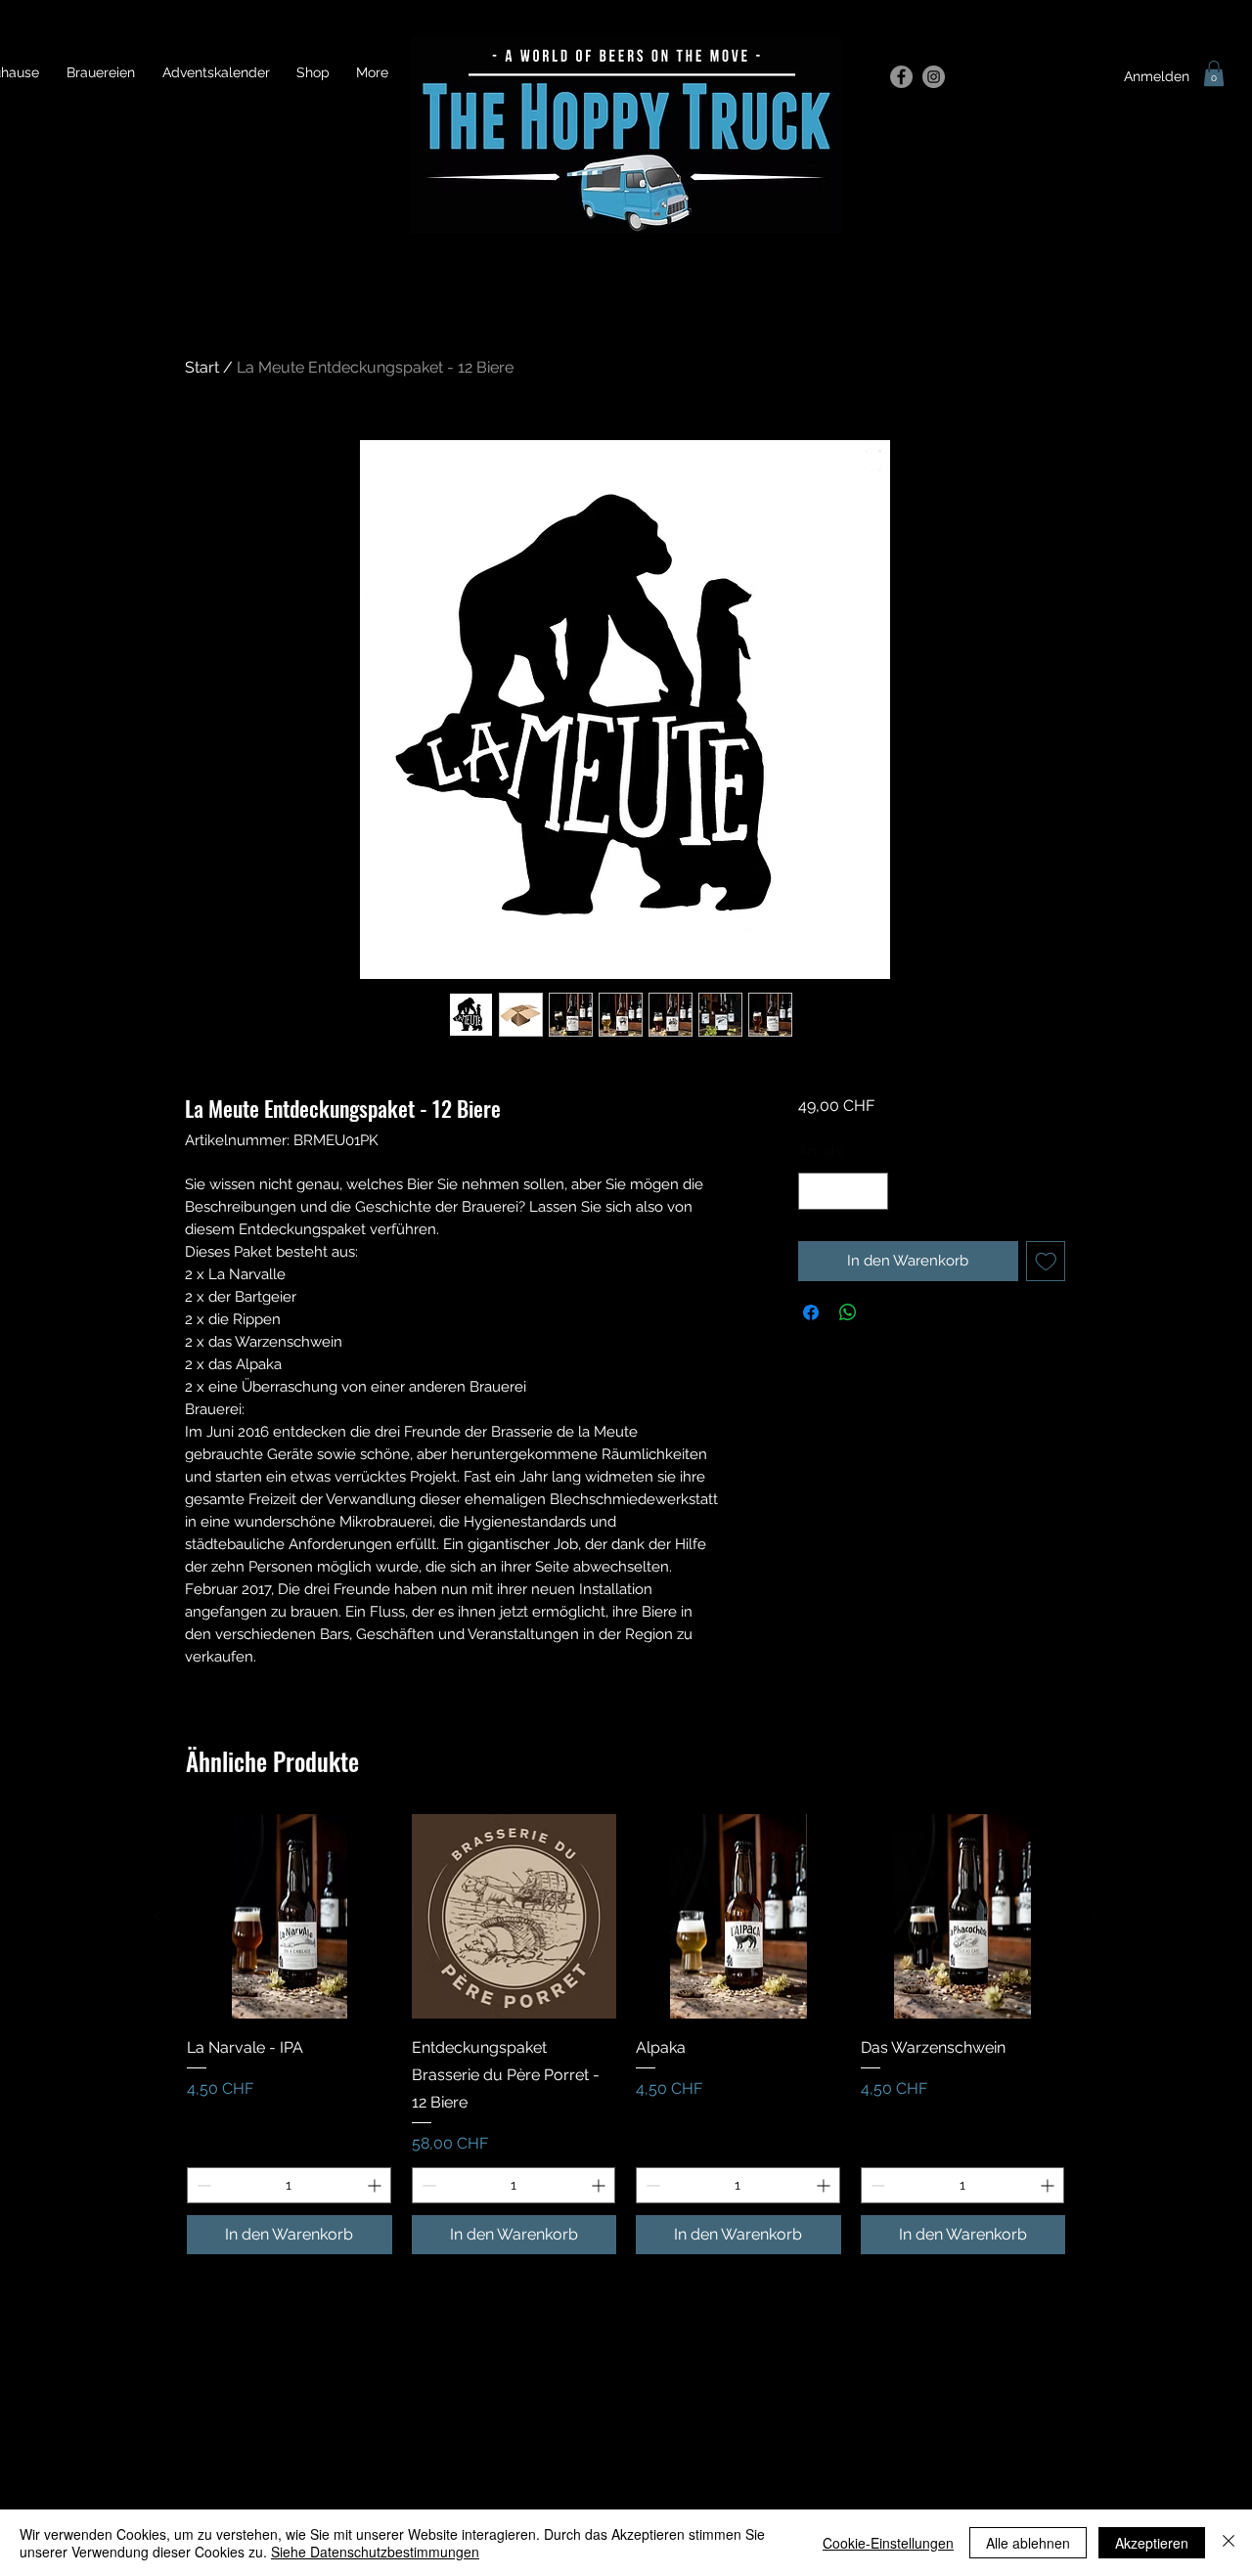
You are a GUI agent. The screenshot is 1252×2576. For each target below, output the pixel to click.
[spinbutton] (843, 1192)
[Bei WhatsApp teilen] (848, 1312)
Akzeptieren (1152, 2543)
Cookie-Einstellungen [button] (888, 2543)
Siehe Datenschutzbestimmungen (375, 2552)
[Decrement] (814, 1192)
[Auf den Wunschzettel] (1046, 1261)
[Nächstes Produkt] (1094, 1916)
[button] (1214, 73)
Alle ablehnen (1028, 2543)
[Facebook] (901, 77)
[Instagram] (934, 77)
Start (202, 367)
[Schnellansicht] (290, 1917)
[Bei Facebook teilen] (811, 1312)
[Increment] (872, 1192)
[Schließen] (1229, 2543)
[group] (626, 2034)
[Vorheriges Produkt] (158, 1916)
